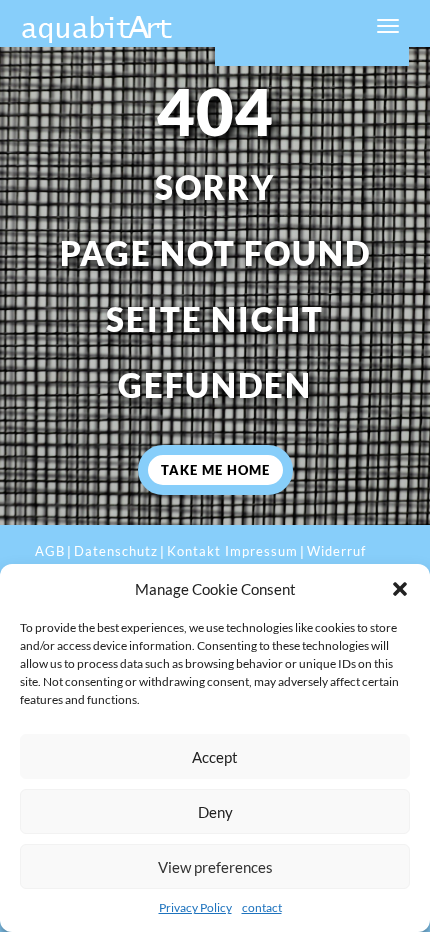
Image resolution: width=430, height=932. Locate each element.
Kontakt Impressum (232, 551)
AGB (50, 551)
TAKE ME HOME (215, 470)
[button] (400, 589)
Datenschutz (116, 551)
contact (262, 907)
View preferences (215, 867)
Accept (215, 757)
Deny (215, 812)
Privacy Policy (195, 907)
